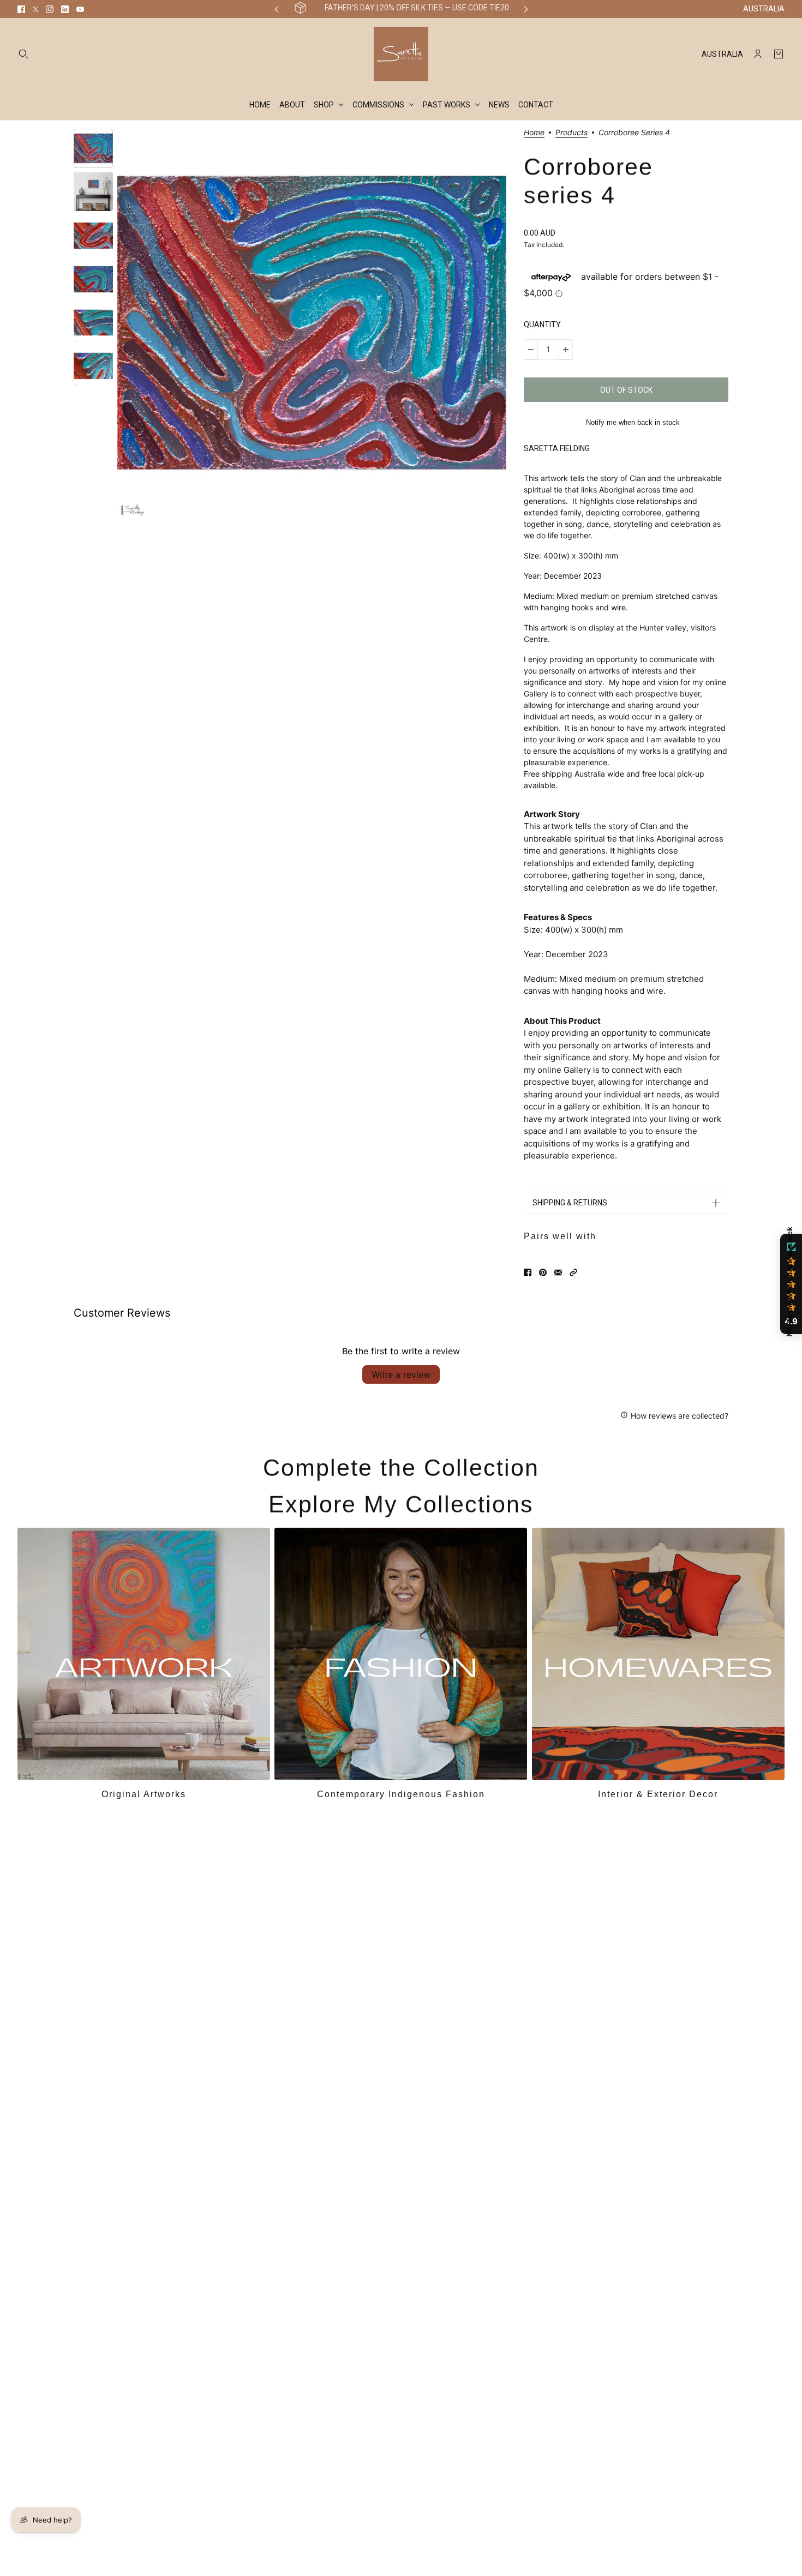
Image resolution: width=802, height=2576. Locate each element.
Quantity (542, 325)
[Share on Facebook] (528, 1272)
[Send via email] (558, 1272)
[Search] (23, 54)
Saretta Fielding (557, 448)
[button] (573, 1272)
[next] (526, 9)
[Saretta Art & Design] (401, 54)
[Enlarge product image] (312, 323)
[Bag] (779, 54)
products (571, 133)
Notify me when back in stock (633, 422)
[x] (35, 9)
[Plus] (566, 350)
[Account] (758, 54)
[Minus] (531, 350)
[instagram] (50, 9)
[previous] (277, 9)
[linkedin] (65, 9)
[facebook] (21, 9)
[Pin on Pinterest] (543, 1272)
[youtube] (80, 9)
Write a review (401, 1374)
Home (534, 133)
